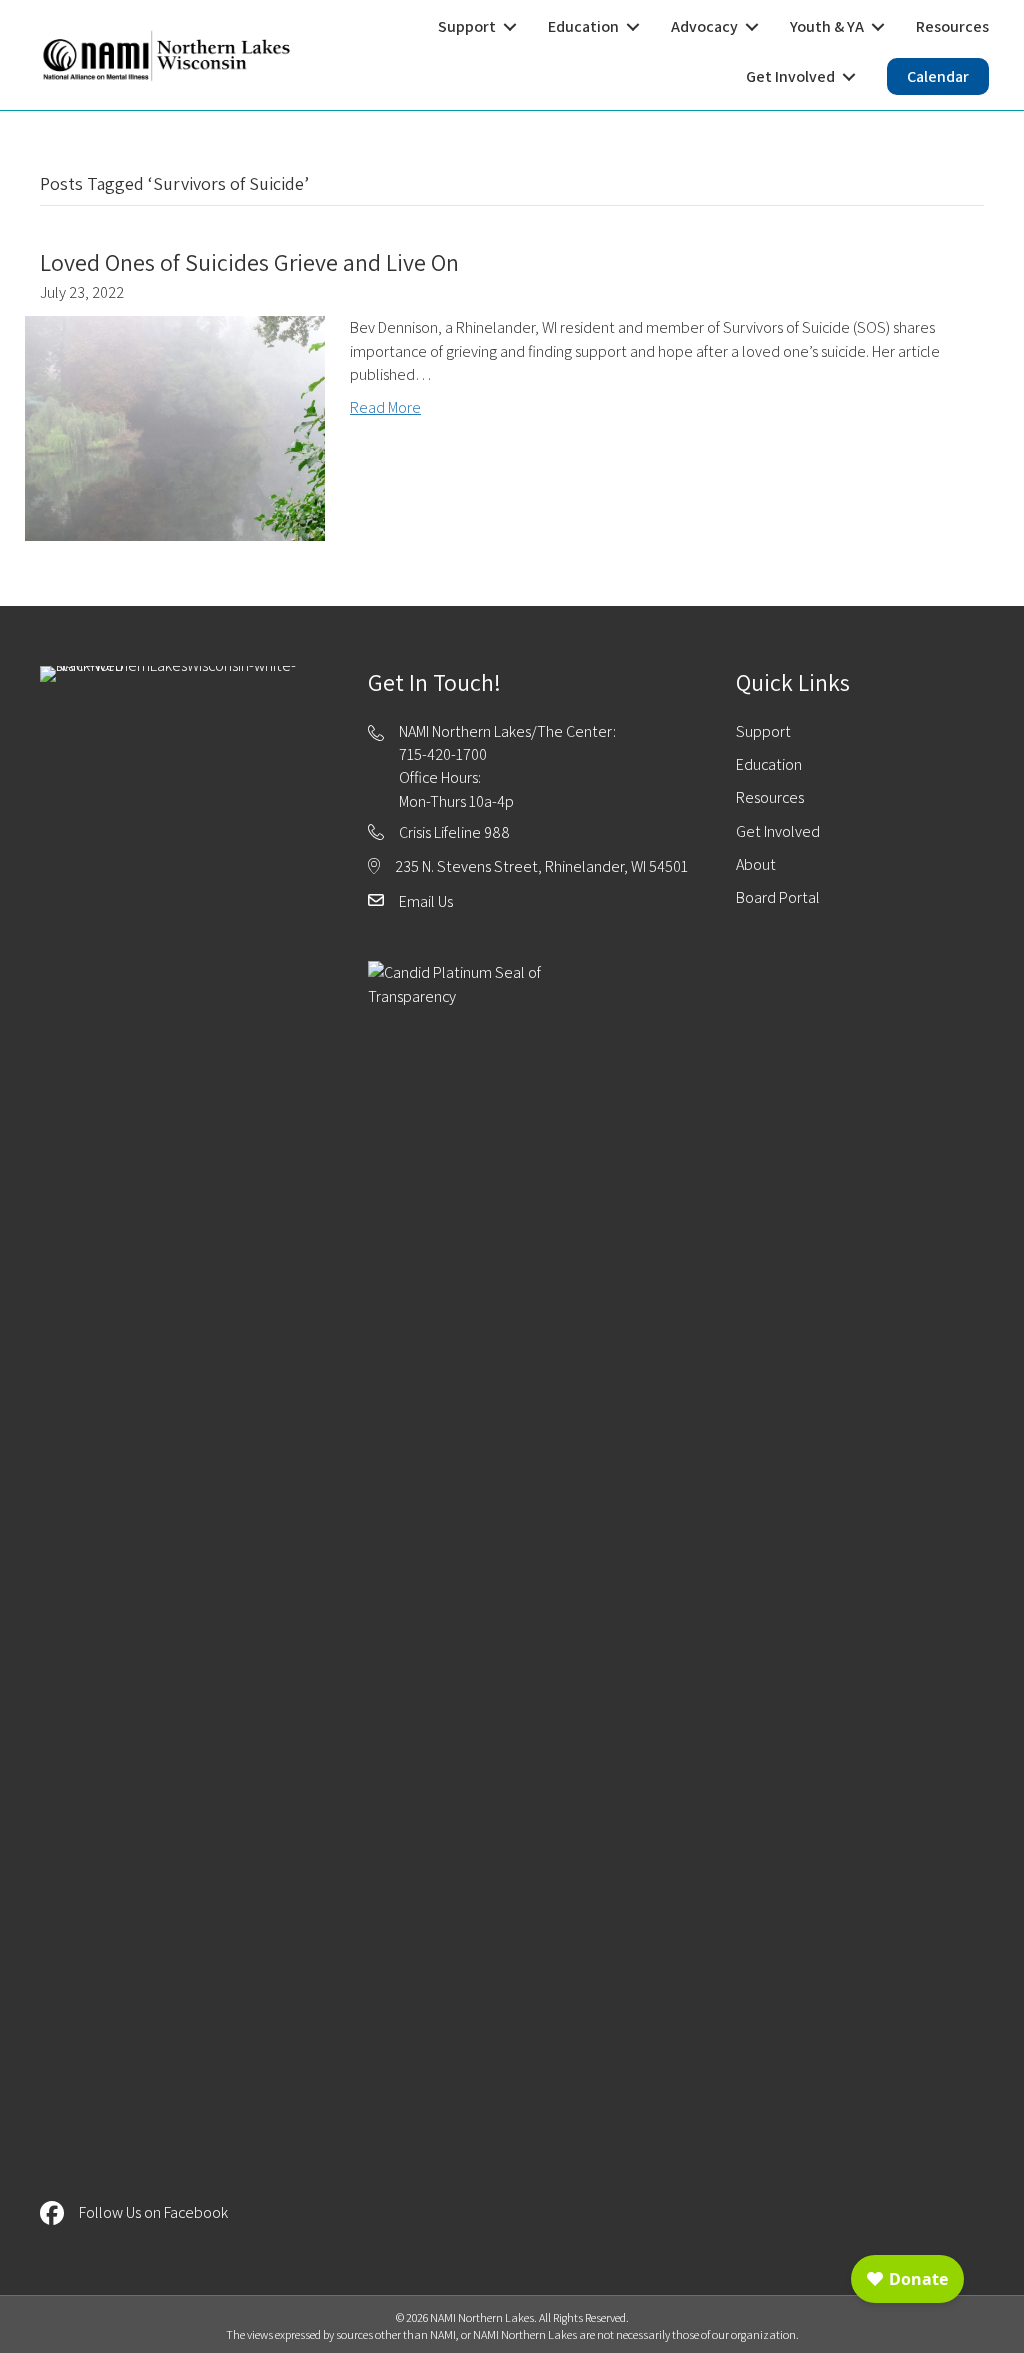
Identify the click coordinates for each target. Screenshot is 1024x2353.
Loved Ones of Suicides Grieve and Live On (249, 262)
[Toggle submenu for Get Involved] (849, 76)
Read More (385, 407)
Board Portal (778, 897)
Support (763, 731)
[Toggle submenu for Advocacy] (752, 26)
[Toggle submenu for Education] (633, 26)
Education (769, 764)
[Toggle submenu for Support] (510, 26)
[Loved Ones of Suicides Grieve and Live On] (175, 427)
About (756, 864)
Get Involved (778, 831)
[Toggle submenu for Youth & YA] (878, 26)
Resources (770, 797)
